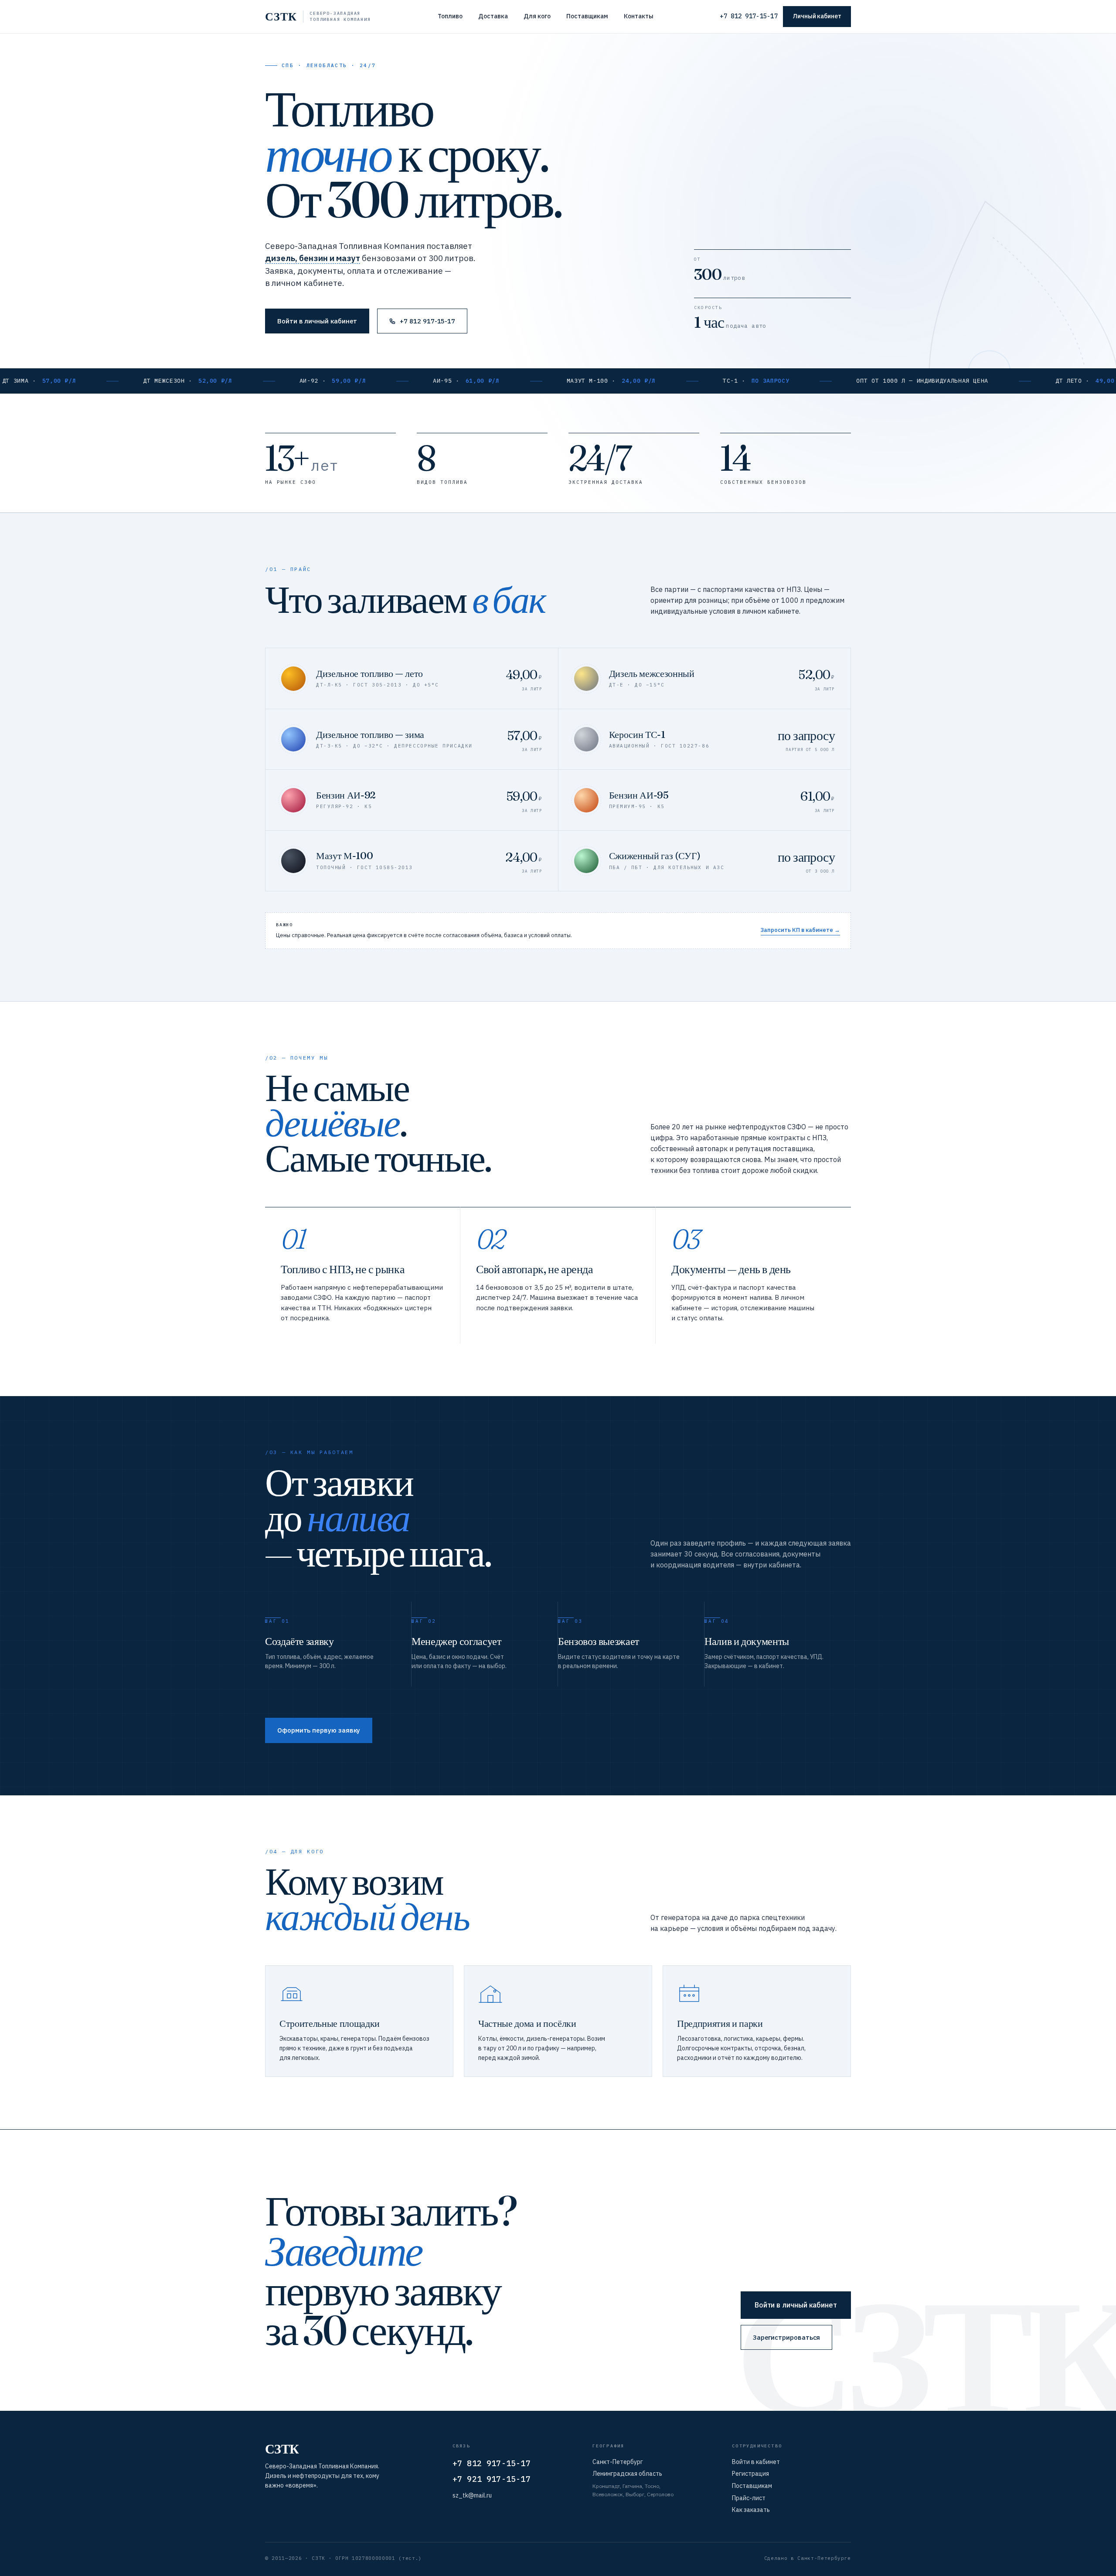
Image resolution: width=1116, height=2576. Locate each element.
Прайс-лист (749, 2498)
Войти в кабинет (756, 2462)
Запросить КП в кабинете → (800, 930)
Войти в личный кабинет (317, 321)
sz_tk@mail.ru (472, 2495)
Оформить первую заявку (319, 1730)
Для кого (537, 16)
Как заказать (751, 2510)
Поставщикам (587, 16)
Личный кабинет (817, 16)
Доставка (493, 16)
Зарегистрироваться (787, 2337)
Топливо (450, 16)
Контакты (639, 16)
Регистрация (750, 2474)
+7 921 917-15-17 (492, 2479)
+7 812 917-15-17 (749, 16)
